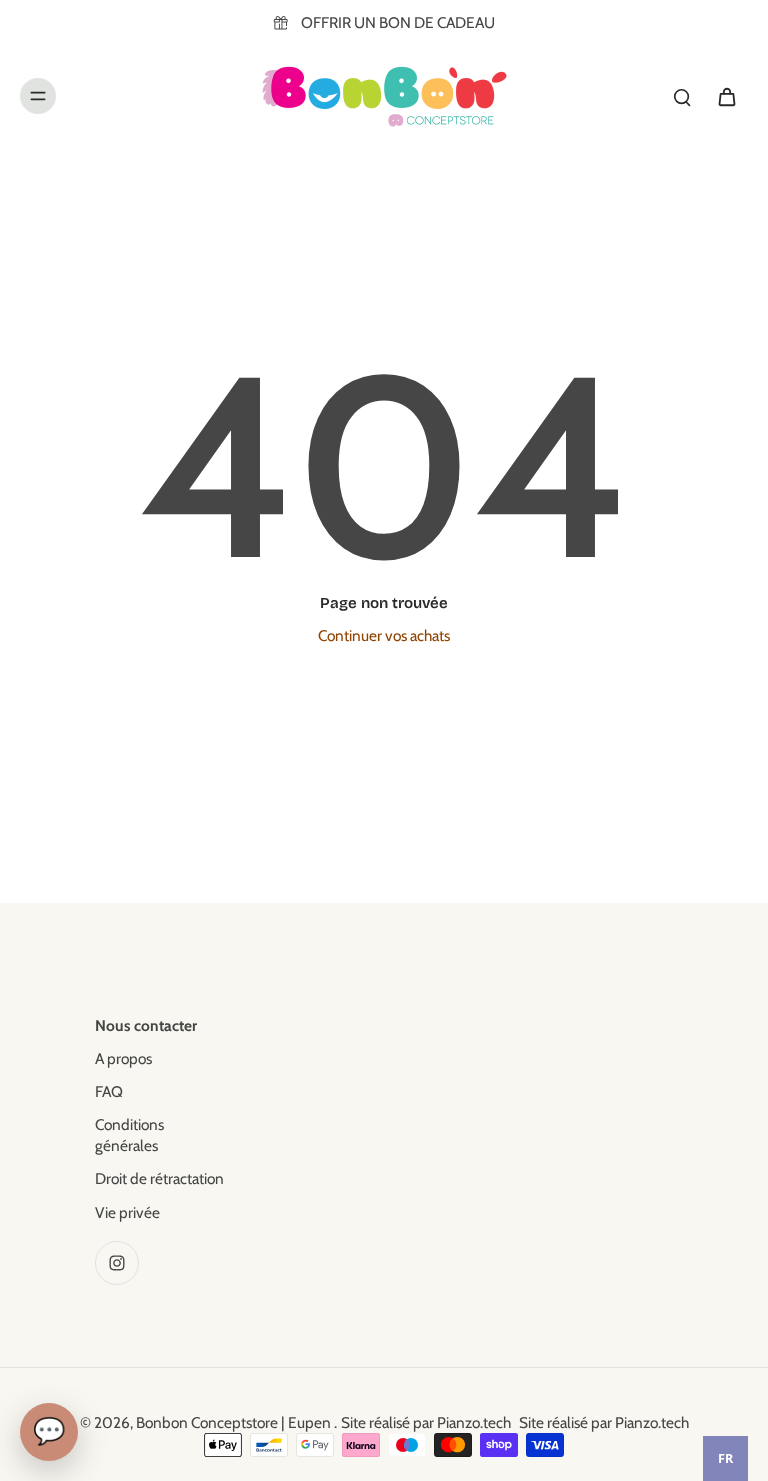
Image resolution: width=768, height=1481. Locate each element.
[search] (682, 96)
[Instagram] (117, 1263)
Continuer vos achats (384, 635)
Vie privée (127, 1212)
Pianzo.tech (474, 1422)
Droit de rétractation (159, 1178)
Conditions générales (129, 1135)
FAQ (109, 1091)
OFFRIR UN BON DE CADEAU (398, 22)
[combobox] (725, 1458)
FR (725, 1458)
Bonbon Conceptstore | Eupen (235, 1422)
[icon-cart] (726, 96)
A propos (123, 1058)
